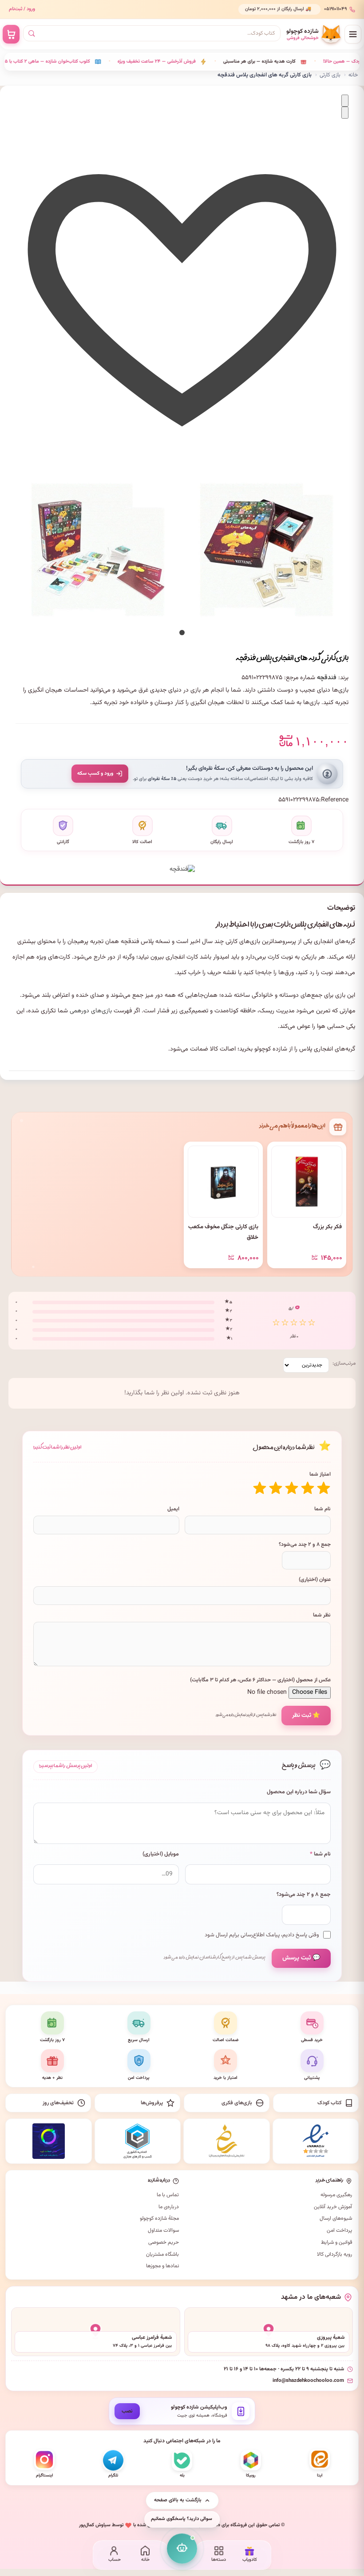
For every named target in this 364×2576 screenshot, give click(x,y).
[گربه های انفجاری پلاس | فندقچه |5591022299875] (98, 549)
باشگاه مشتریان (162, 2254)
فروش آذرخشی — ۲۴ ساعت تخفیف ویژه (114, 62)
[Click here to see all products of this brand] (182, 865)
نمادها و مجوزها (162, 2266)
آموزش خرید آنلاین (333, 2207)
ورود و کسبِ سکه (95, 773)
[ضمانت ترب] (49, 2141)
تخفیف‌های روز (58, 2103)
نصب (127, 2411)
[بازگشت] (345, 101)
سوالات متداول (163, 2230)
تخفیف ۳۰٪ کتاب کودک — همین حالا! (318, 62)
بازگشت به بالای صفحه (178, 2500)
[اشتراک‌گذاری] (345, 113)
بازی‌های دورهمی (91, 1011)
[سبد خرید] (11, 34)
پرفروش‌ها (152, 2103)
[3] (292, 1488)
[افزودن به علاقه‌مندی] (182, 450)
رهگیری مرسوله (336, 2195)
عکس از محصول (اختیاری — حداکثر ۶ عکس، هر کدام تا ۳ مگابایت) (260, 1680)
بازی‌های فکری (237, 2103)
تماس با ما (168, 2195)
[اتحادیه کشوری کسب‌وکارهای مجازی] (138, 2141)
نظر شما (322, 1615)
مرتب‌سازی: (344, 1363)
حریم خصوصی (164, 2242)
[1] (324, 1488)
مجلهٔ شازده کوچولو (159, 2218)
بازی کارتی (330, 75)
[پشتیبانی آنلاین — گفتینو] (182, 2548)
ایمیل (173, 1509)
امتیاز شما (320, 1474)
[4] (276, 1488)
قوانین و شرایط (336, 2242)
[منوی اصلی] (353, 34)
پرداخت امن (339, 2230)
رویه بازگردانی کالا (334, 2254)
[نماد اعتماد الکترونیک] (316, 2141)
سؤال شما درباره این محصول (299, 1792)
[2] (308, 1488)
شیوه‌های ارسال (336, 2218)
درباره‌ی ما (169, 2207)
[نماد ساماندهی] (227, 2141)
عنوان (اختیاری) (315, 1580)
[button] (182, 633)
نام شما (322, 1509)
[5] (260, 1488)
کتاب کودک (329, 2103)
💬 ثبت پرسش (301, 1958)
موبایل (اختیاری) (161, 1854)
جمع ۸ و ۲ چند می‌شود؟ (305, 1545)
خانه (353, 75)
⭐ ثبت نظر (306, 1715)
